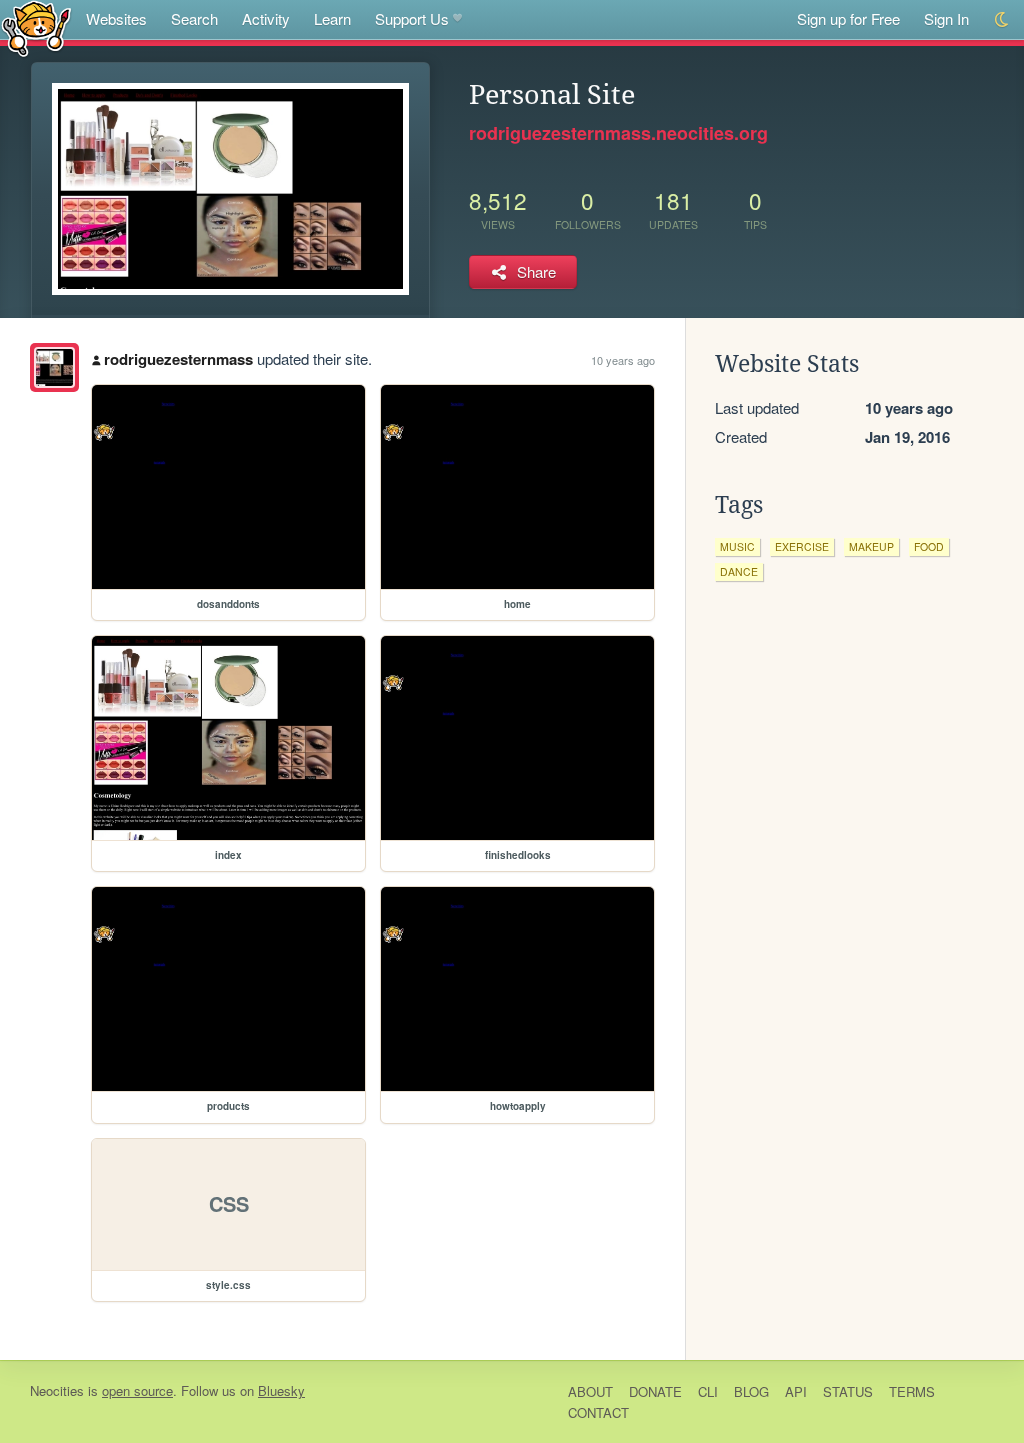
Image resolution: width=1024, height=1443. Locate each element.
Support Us (412, 18)
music (737, 546)
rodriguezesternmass (178, 359)
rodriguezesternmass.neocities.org (618, 133)
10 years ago (623, 360)
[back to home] (36, 27)
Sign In (946, 18)
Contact (598, 1412)
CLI (708, 1391)
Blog (751, 1391)
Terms (912, 1391)
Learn (332, 18)
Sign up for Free (848, 18)
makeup (871, 546)
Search (194, 18)
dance (739, 571)
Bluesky (281, 1390)
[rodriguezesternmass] (54, 367)
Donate (655, 1391)
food (929, 546)
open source (137, 1390)
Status (848, 1391)
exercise (802, 546)
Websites (116, 18)
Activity (266, 18)
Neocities (57, 1390)
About (590, 1391)
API (796, 1391)
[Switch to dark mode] (1002, 19)
